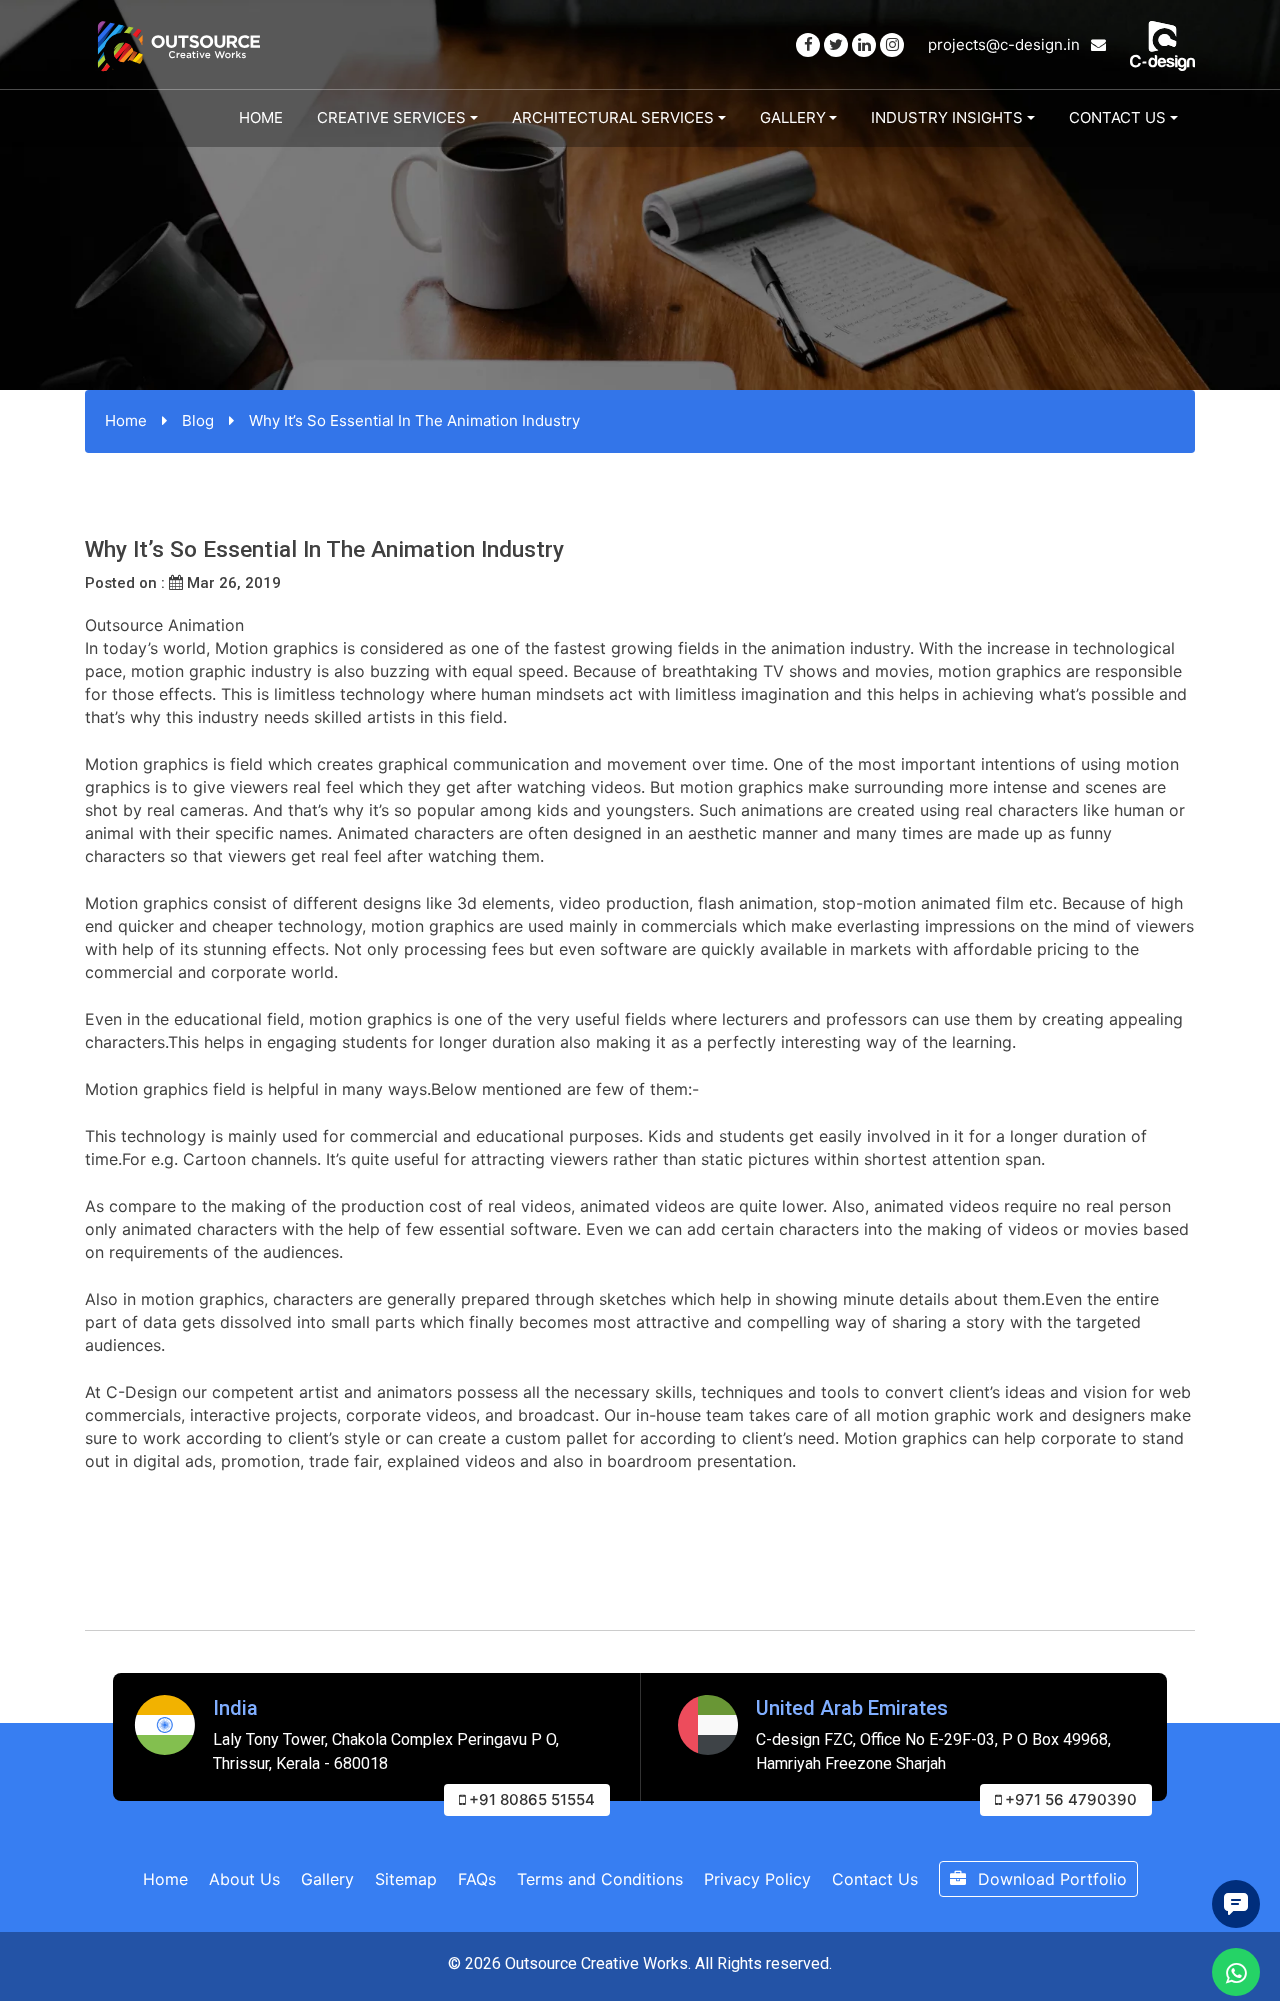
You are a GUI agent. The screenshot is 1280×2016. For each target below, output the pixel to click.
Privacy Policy (757, 1879)
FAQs (477, 1879)
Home (261, 117)
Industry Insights (947, 117)
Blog (198, 420)
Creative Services (391, 117)
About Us (244, 1879)
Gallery (793, 117)
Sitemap (406, 1879)
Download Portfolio (1050, 1879)
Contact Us (1117, 117)
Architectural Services (613, 117)
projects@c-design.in (1006, 44)
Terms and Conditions (600, 1879)
